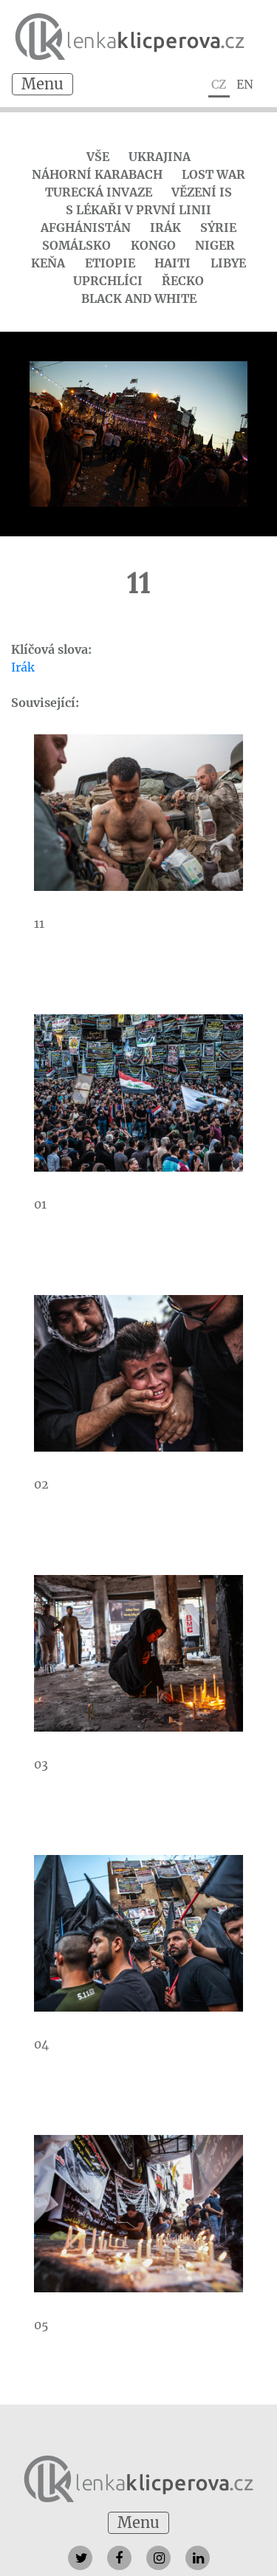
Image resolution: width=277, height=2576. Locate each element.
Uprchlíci (108, 281)
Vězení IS (202, 192)
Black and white (139, 298)
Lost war (213, 174)
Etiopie (110, 263)
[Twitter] (80, 2558)
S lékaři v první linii (138, 210)
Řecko (183, 281)
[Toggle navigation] (42, 84)
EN (245, 84)
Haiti (172, 263)
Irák (165, 228)
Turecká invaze (99, 192)
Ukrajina (160, 157)
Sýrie (218, 228)
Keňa (48, 263)
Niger (215, 245)
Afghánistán (86, 228)
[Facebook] (119, 2558)
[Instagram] (158, 2558)
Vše (98, 157)
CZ (219, 84)
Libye (228, 263)
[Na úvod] (138, 2477)
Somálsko (76, 245)
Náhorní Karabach (97, 174)
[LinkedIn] (198, 2558)
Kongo (153, 245)
